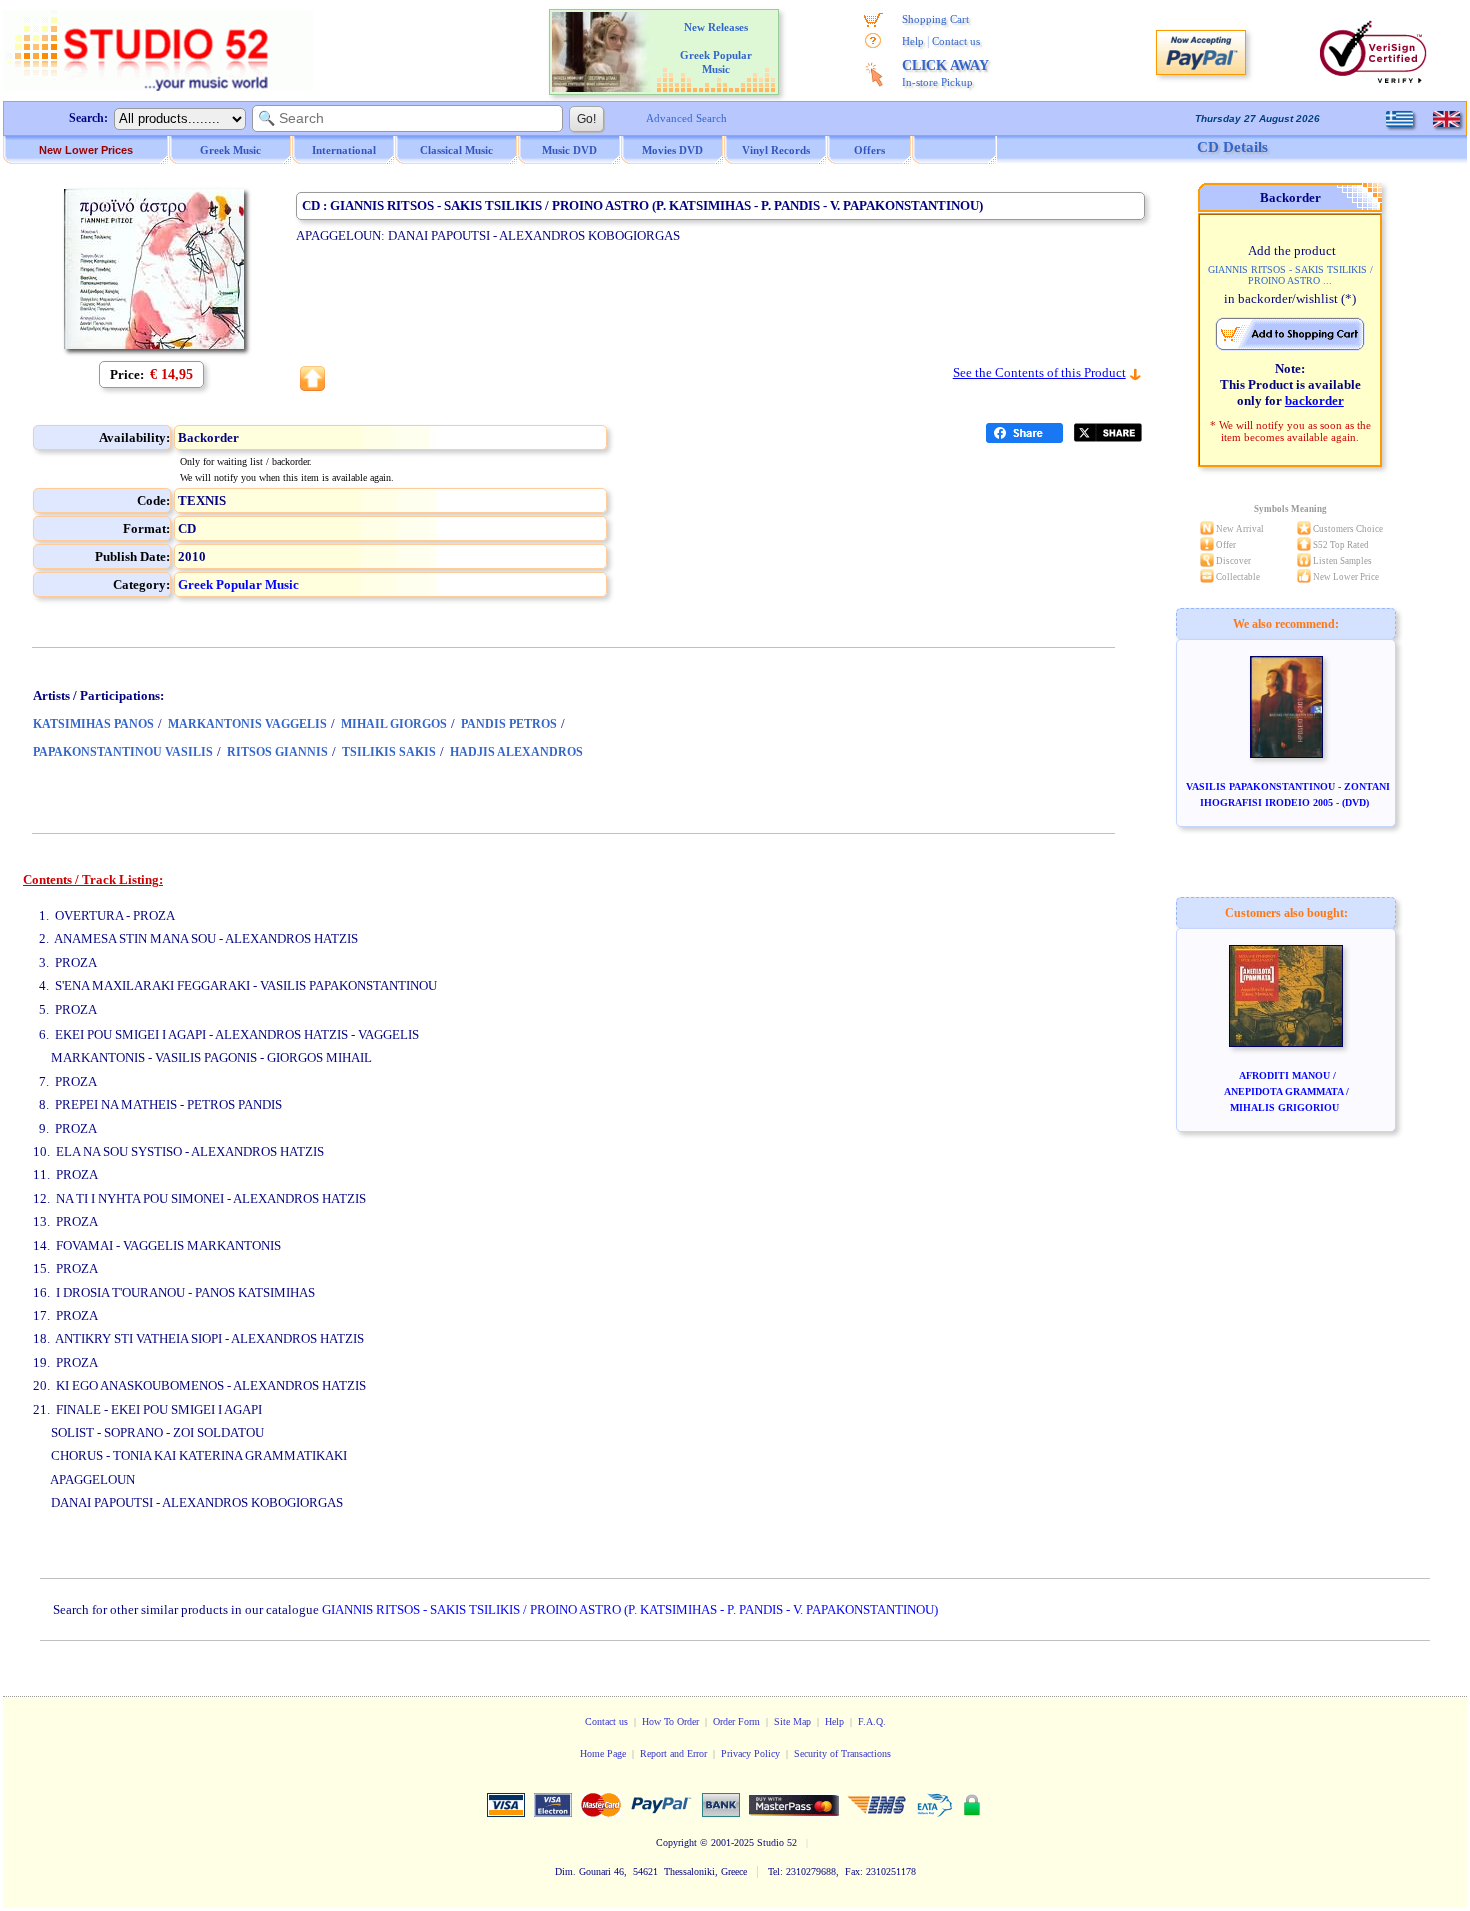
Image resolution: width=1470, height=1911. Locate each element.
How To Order (670, 1721)
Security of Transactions (842, 1753)
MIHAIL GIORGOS (394, 724)
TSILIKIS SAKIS (389, 752)
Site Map (792, 1721)
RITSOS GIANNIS (277, 752)
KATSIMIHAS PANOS (93, 724)
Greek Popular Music (238, 584)
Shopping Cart (935, 19)
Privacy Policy (750, 1753)
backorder (1314, 400)
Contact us (956, 41)
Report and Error (673, 1753)
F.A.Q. (872, 1721)
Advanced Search (686, 118)
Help (913, 41)
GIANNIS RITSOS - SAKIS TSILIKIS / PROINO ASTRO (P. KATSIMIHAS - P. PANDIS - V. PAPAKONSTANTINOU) (630, 1609)
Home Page (603, 1753)
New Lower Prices (86, 150)
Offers (869, 150)
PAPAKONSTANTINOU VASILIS (123, 752)
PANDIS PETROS (509, 724)
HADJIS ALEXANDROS (516, 752)
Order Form (736, 1721)
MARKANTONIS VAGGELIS (247, 724)
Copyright (676, 1842)
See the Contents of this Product (1039, 372)
